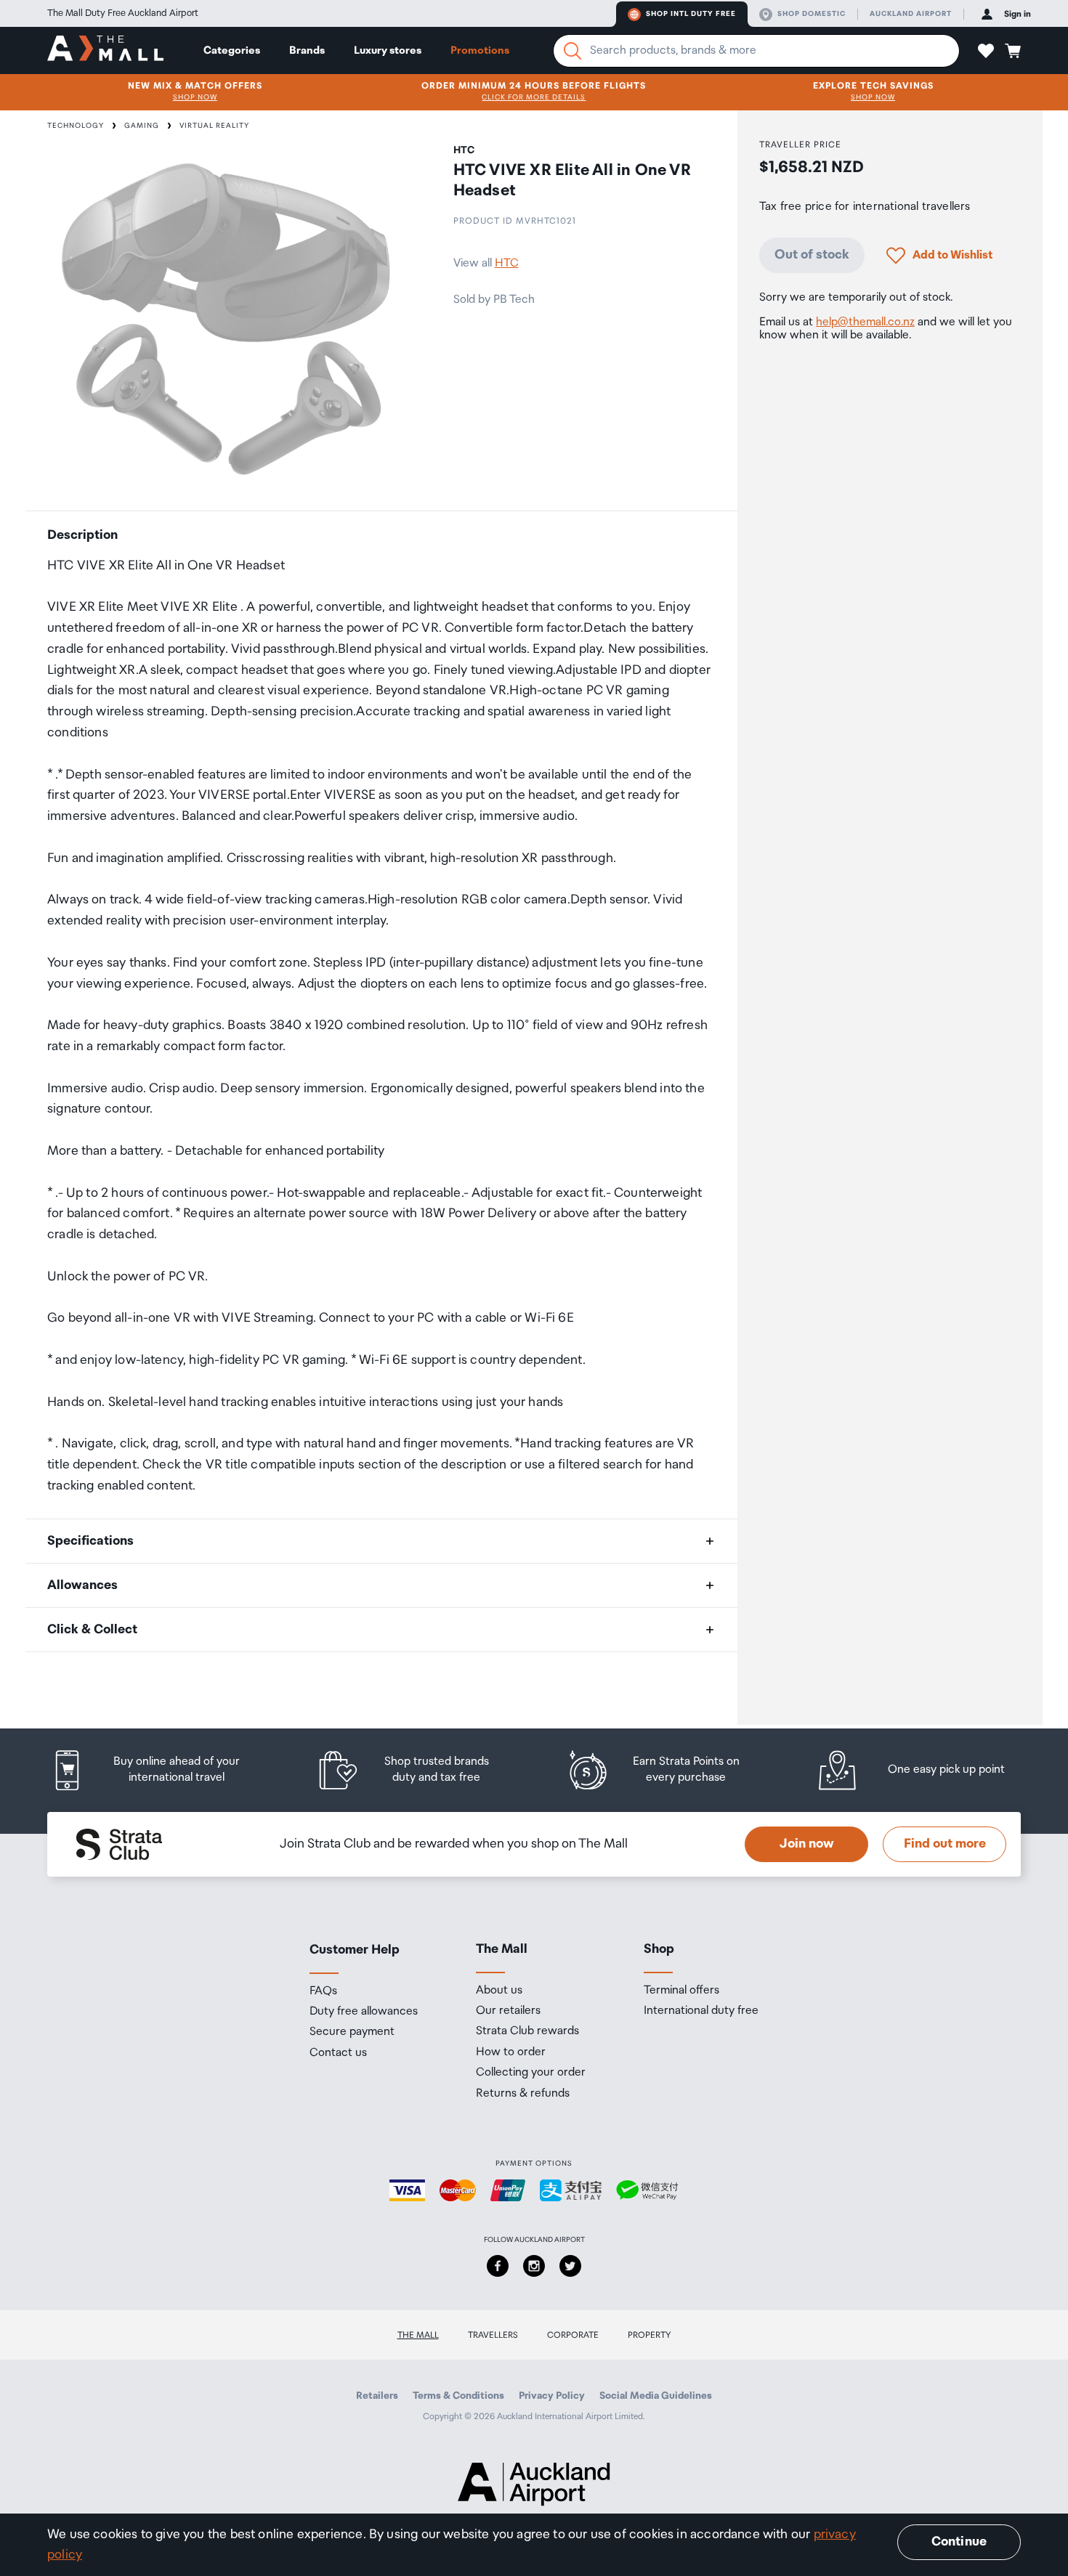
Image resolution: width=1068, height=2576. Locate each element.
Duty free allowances (364, 2012)
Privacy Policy (552, 2396)
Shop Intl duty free (691, 14)
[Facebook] (498, 2266)
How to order (511, 2052)
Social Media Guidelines (656, 2396)
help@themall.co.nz (865, 322)
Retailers (377, 2396)
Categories (232, 50)
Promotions (480, 50)
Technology (76, 126)
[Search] (573, 51)
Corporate (573, 2335)
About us (499, 1991)
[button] (986, 51)
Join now (807, 1844)
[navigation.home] (105, 50)
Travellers (493, 2335)
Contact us (338, 2053)
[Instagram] (534, 2266)
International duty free (701, 2011)
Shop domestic (812, 14)
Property (650, 2335)
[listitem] (160, 1770)
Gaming (142, 126)
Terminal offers (681, 1991)
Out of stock (812, 255)
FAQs (323, 1991)
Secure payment (352, 2032)
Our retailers (508, 2011)
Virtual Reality (214, 126)
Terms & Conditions (458, 2396)
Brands (307, 50)
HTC (507, 263)
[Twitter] (570, 2266)
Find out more (945, 1844)
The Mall (418, 2335)
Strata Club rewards (527, 2031)
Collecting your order (531, 2073)
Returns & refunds (523, 2094)
